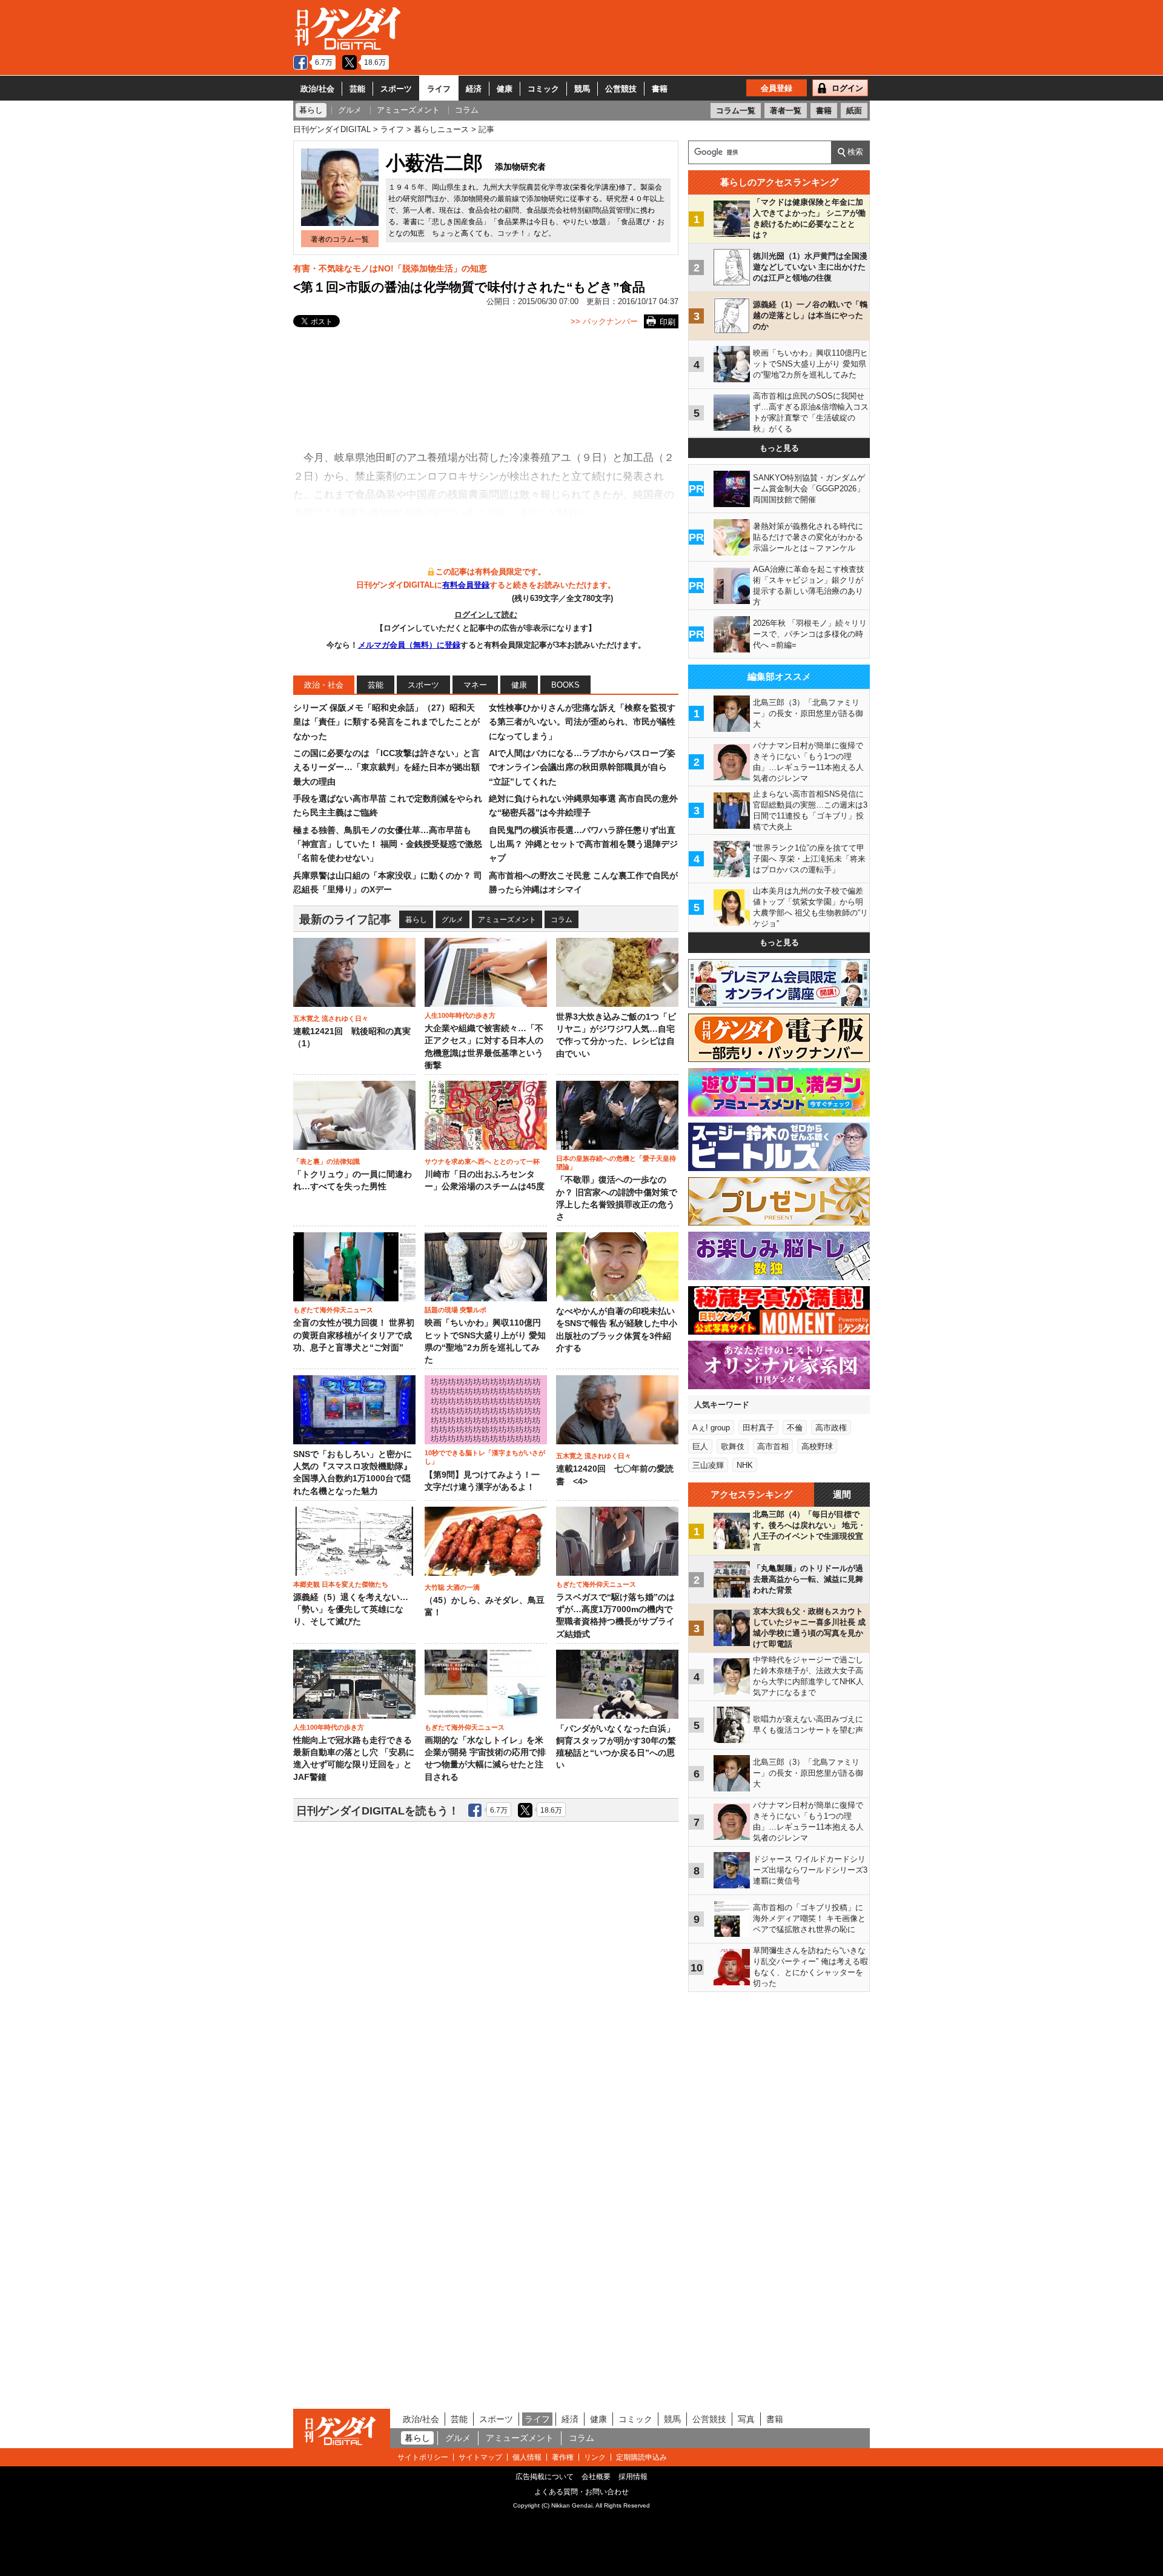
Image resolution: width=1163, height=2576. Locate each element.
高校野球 (817, 1446)
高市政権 (831, 1428)
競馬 (582, 89)
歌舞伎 (733, 1446)
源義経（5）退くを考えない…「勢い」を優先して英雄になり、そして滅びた (351, 1610)
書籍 (660, 89)
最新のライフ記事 (345, 919)
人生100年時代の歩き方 (460, 1015)
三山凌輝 (708, 1465)
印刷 (668, 322)
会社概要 (596, 2477)
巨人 (700, 1446)
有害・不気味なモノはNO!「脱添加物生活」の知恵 (390, 268)
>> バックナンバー (604, 321)
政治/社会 (317, 89)
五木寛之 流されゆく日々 (331, 1018)
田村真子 (758, 1428)
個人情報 (527, 2457)
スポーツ (396, 89)
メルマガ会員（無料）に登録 (409, 645)
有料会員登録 (466, 585)
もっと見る (779, 448)
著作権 (563, 2457)
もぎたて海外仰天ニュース (333, 1310)
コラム (562, 920)
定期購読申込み (641, 2457)
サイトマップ (480, 2457)
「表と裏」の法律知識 (326, 1161)
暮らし (416, 920)
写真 (746, 2419)
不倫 (795, 1428)
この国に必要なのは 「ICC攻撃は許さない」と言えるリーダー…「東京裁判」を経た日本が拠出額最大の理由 (386, 767)
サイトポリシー (423, 2457)
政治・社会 (324, 685)
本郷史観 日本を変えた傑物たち (341, 1584)
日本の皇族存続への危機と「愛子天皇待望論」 (616, 1163)
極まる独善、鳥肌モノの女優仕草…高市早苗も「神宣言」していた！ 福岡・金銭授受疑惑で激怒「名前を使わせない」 (388, 844)
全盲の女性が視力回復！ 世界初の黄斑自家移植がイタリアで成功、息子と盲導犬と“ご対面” (354, 1335)
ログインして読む (486, 615)
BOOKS (565, 685)
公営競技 (621, 89)
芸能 (357, 89)
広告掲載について (545, 2477)
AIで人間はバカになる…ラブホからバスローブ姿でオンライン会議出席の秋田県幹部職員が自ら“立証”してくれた (582, 767)
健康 (505, 89)
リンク (595, 2457)
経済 (474, 89)
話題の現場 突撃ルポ (456, 1310)
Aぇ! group (711, 1428)
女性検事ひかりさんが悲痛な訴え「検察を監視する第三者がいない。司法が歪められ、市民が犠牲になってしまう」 (582, 722)
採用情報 (633, 2477)
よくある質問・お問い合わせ (581, 2492)
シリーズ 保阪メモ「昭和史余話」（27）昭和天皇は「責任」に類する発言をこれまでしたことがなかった (386, 722)
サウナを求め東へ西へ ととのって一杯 (482, 1161)
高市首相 (773, 1446)
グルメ (452, 920)
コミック (543, 89)
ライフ (439, 89)
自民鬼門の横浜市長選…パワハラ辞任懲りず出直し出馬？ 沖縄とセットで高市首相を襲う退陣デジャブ (583, 844)
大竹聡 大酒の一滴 (452, 1587)
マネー (475, 685)
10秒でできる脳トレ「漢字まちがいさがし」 (485, 1457)
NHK (745, 1465)
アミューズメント (507, 920)
